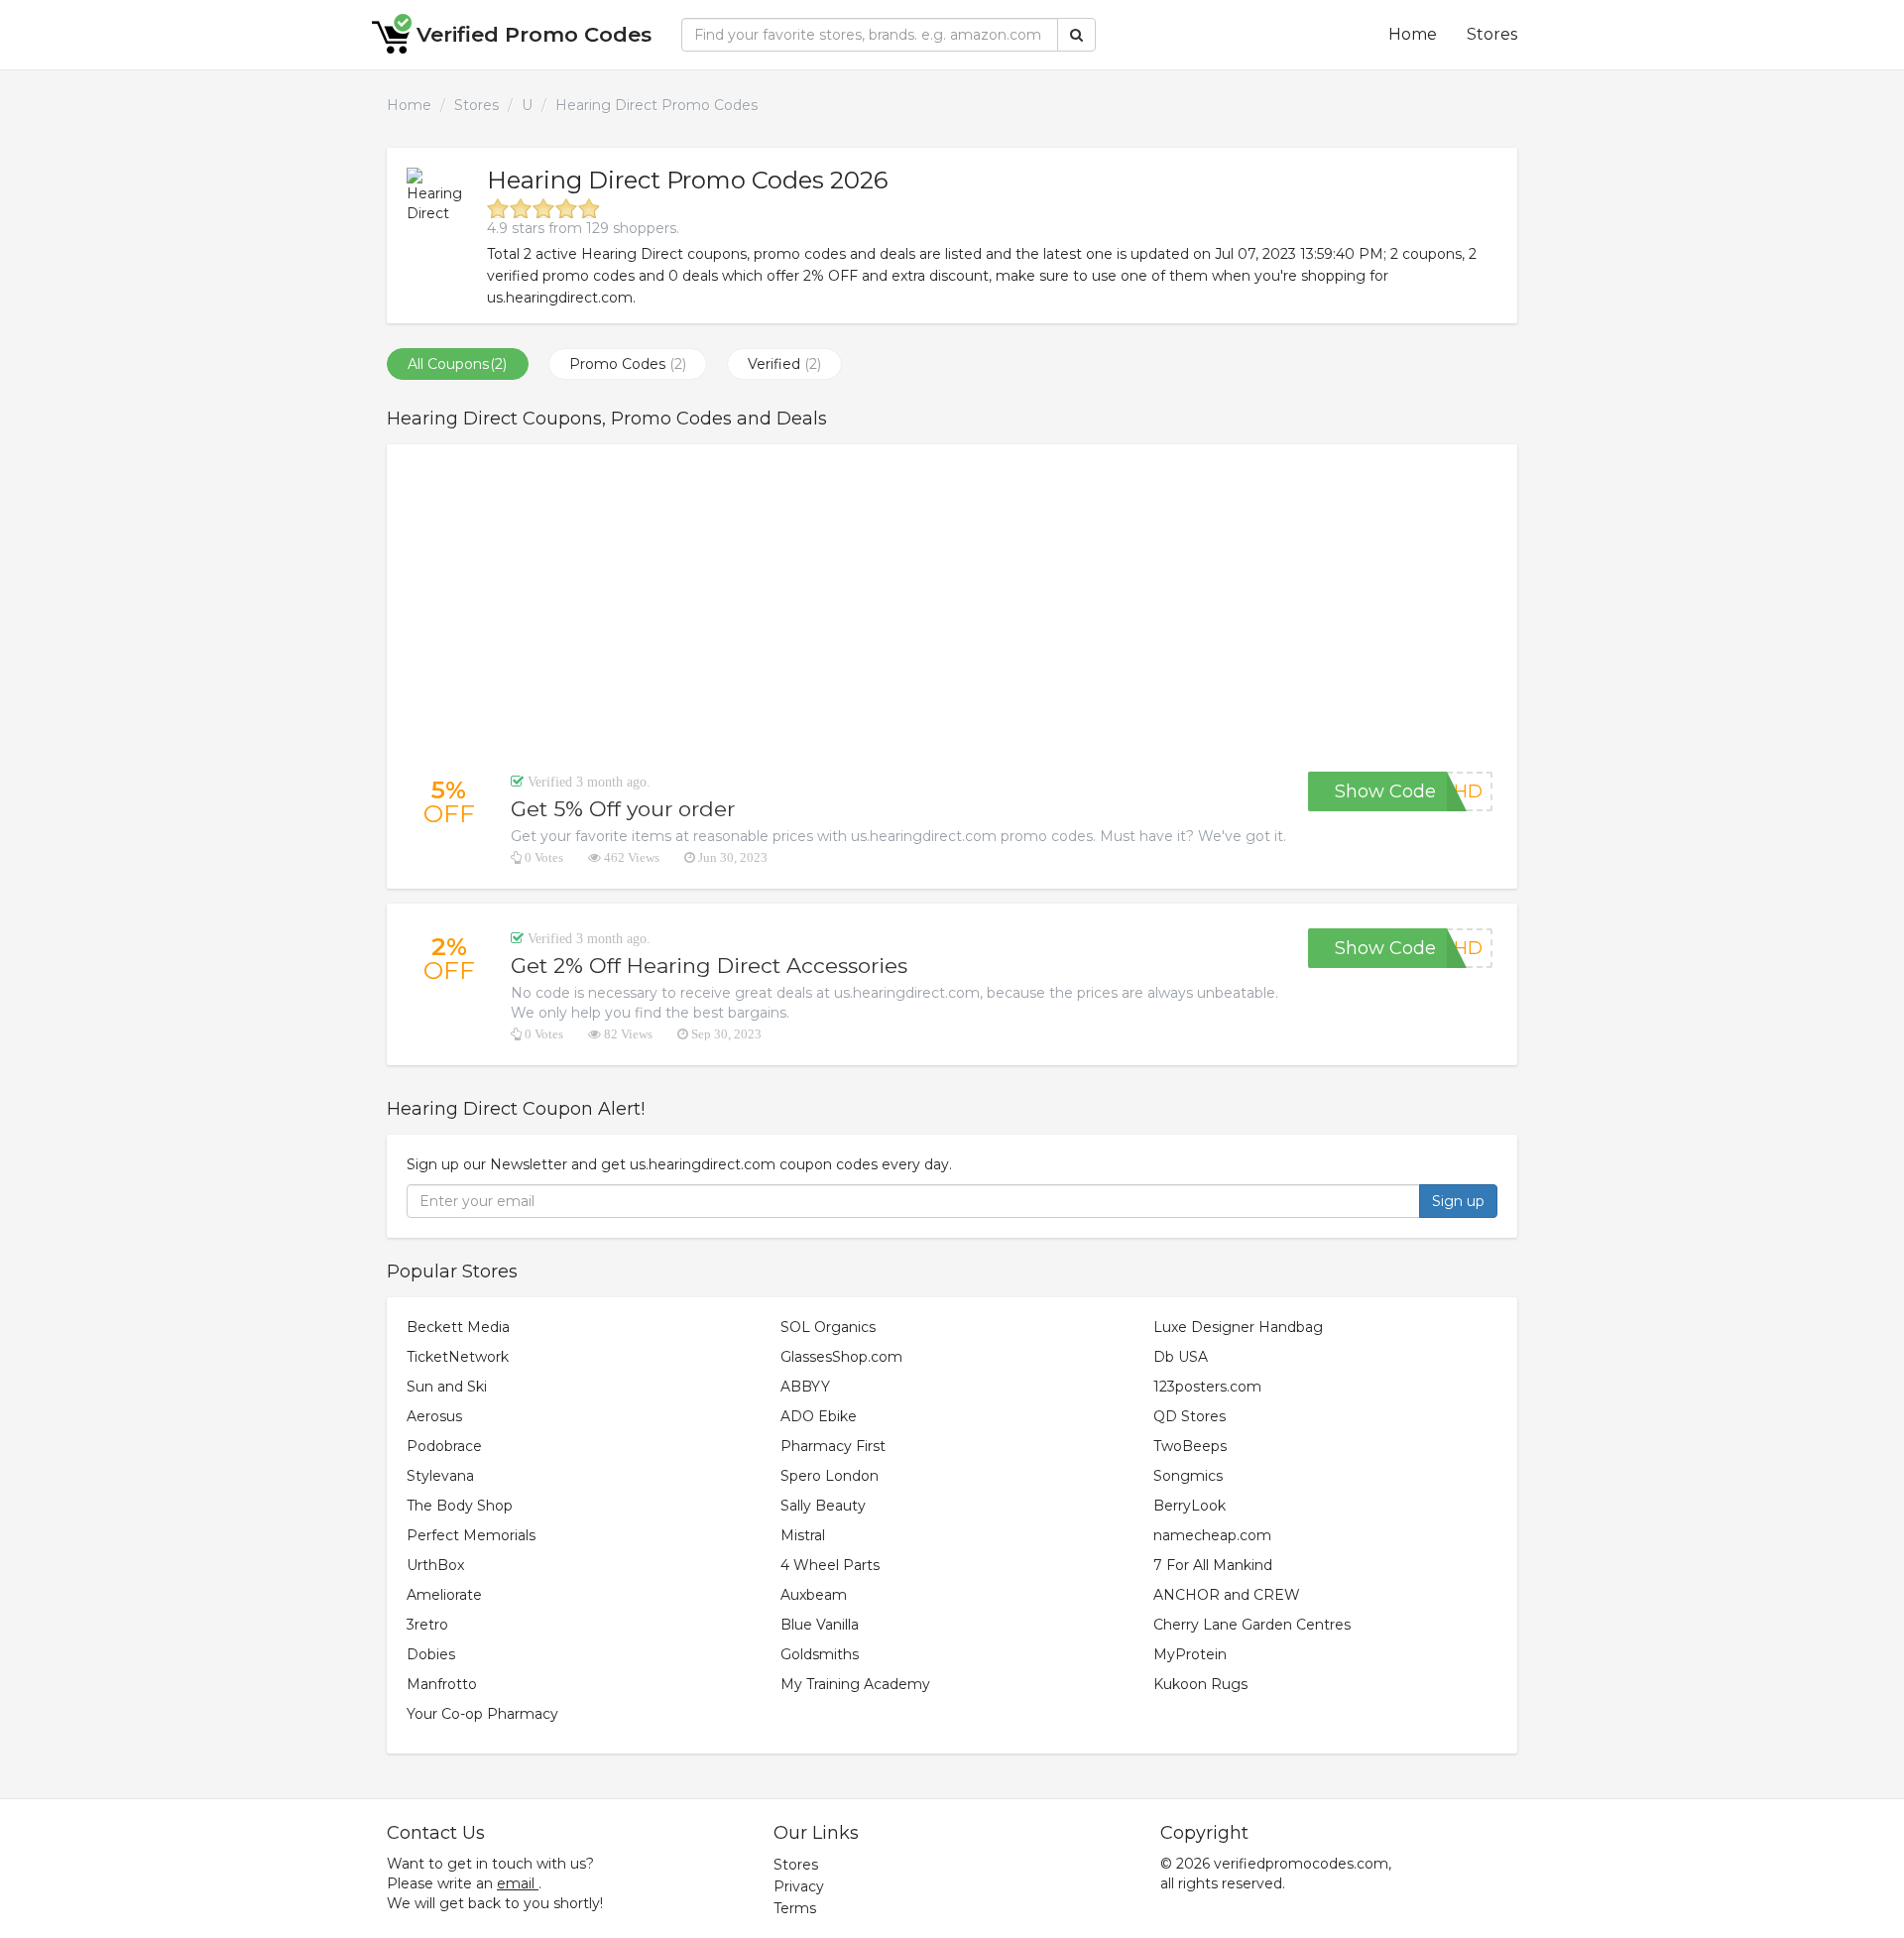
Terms (795, 1908)
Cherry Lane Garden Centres (1252, 1625)
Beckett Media (458, 1327)
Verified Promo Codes (534, 34)
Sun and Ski (447, 1387)
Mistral (803, 1535)
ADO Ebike (819, 1416)
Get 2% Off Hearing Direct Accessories (709, 966)
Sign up (1458, 1201)
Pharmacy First (833, 1446)
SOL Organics (828, 1327)
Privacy (799, 1886)
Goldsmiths (820, 1654)
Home (1413, 34)
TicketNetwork (458, 1357)
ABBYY (805, 1387)
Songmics (1188, 1476)
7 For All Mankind (1213, 1565)
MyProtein (1190, 1654)
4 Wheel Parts (830, 1565)
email (516, 1883)
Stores (1492, 34)
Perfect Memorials (471, 1535)
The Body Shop (460, 1506)
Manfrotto (442, 1684)
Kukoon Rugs (1200, 1684)
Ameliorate (444, 1595)
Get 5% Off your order (623, 809)
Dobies (431, 1654)
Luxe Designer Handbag (1238, 1327)
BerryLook (1190, 1506)
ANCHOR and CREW (1227, 1595)
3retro (427, 1625)
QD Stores (1190, 1416)
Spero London (830, 1476)
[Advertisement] (952, 608)
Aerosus (434, 1416)
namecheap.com (1212, 1535)
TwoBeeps (1190, 1446)
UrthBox (435, 1565)
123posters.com (1207, 1387)
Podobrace (444, 1446)
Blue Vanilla (820, 1625)
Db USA (1181, 1357)
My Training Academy (855, 1684)
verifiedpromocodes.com (1301, 1864)
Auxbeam (814, 1595)
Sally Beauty (823, 1506)
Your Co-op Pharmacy (482, 1714)
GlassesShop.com (841, 1357)
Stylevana (440, 1476)
